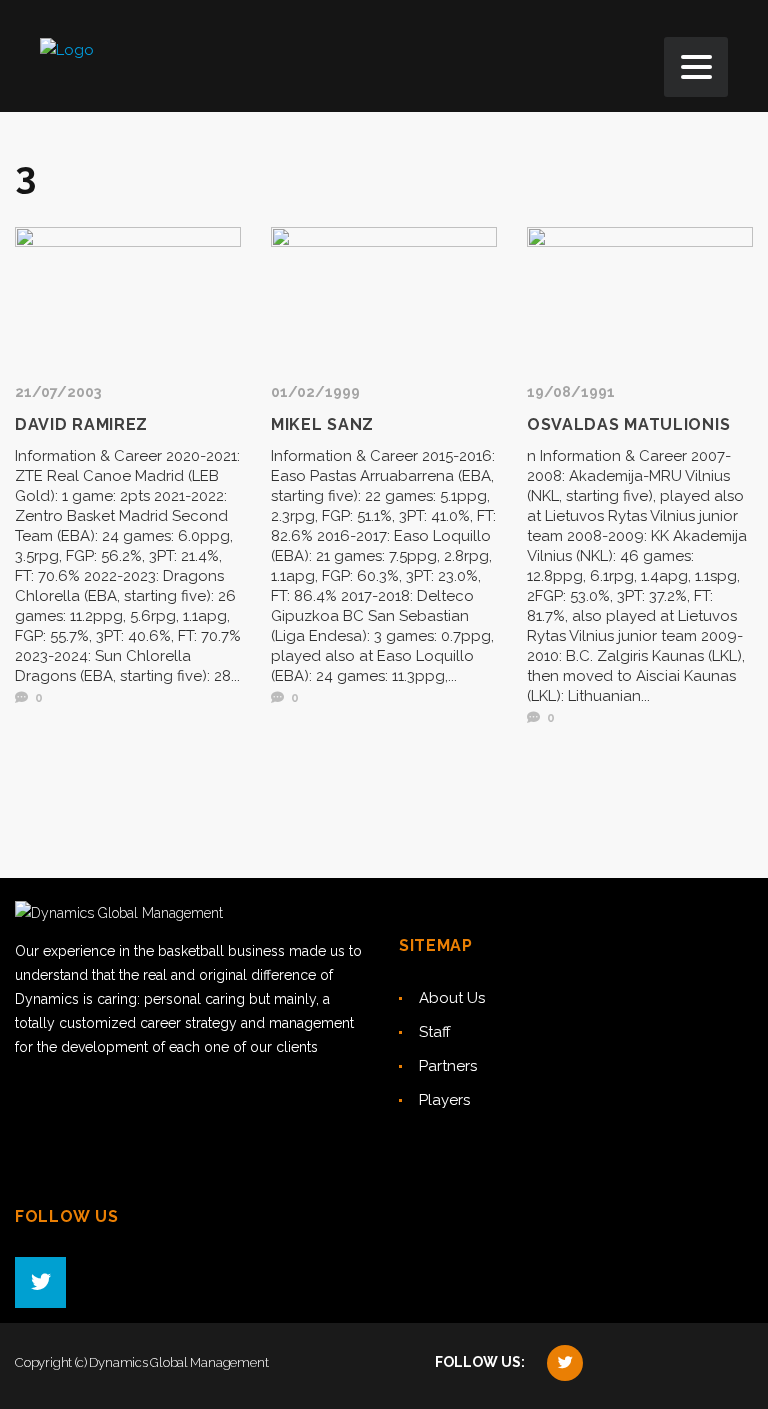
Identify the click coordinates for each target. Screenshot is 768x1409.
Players (444, 1100)
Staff (435, 1032)
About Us (452, 998)
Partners (448, 1066)
